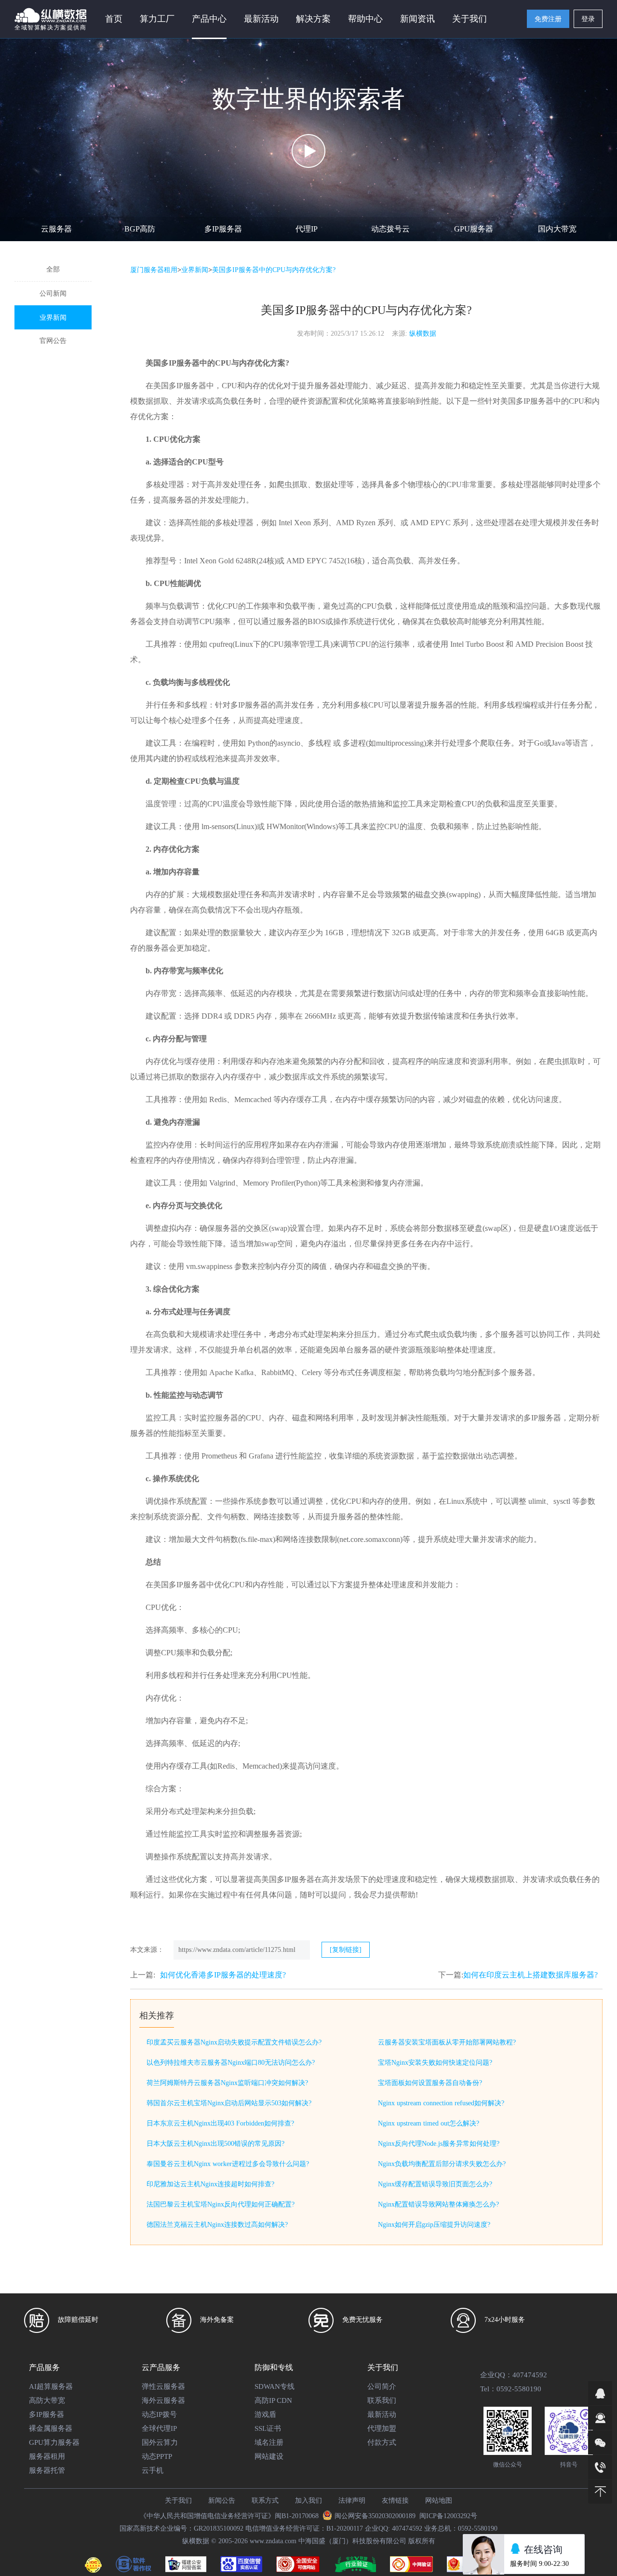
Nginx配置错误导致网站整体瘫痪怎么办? (438, 2204)
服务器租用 (47, 2456)
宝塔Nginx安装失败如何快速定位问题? (435, 2063)
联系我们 (382, 2400)
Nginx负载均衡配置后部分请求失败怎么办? (442, 2164)
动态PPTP (157, 2456)
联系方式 (265, 2501)
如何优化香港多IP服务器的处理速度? (223, 1975)
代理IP (307, 229)
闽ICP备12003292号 (448, 2516)
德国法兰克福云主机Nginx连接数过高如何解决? (217, 2225)
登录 (588, 19)
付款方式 (382, 2442)
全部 (53, 269)
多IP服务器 (223, 229)
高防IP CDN (273, 2400)
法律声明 (352, 2501)
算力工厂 (157, 19)
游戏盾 (265, 2414)
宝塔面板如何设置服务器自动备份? (430, 2083)
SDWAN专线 (275, 2386)
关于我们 (178, 2501)
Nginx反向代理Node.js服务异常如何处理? (439, 2144)
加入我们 (308, 2501)
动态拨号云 (390, 229)
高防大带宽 (47, 2400)
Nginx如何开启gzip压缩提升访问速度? (434, 2225)
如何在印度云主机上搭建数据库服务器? (530, 1975)
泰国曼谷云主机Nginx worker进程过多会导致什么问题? (228, 2164)
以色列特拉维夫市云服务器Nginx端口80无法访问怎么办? (231, 2063)
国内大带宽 (557, 229)
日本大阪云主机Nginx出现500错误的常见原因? (215, 2144)
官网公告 (53, 341)
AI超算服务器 (51, 2386)
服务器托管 (47, 2470)
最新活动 (261, 19)
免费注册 (548, 19)
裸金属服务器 (51, 2428)
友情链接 (395, 2501)
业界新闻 (53, 318)
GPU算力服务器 (54, 2442)
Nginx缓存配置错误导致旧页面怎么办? (435, 2184)
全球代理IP (159, 2428)
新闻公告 (222, 2501)
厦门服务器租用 (154, 270)
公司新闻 (53, 293)
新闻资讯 (417, 19)
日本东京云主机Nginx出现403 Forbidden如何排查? (220, 2123)
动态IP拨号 (159, 2414)
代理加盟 (382, 2428)
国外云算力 (160, 2442)
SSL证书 (268, 2428)
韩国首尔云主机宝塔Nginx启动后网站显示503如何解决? (229, 2103)
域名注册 (269, 2442)
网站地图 (439, 2501)
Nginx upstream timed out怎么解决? (429, 2123)
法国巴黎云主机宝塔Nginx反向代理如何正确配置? (221, 2204)
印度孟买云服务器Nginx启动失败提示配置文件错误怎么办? (234, 2042)
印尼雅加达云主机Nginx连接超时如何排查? (210, 2184)
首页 (114, 19)
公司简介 (382, 2386)
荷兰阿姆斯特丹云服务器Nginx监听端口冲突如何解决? (227, 2083)
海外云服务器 (163, 2400)
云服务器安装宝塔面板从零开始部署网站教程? (447, 2042)
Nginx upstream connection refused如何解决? (441, 2103)
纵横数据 (423, 334)
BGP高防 (140, 229)
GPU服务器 (474, 229)
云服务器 (56, 229)
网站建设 (269, 2456)
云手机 (153, 2470)
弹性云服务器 (163, 2386)
